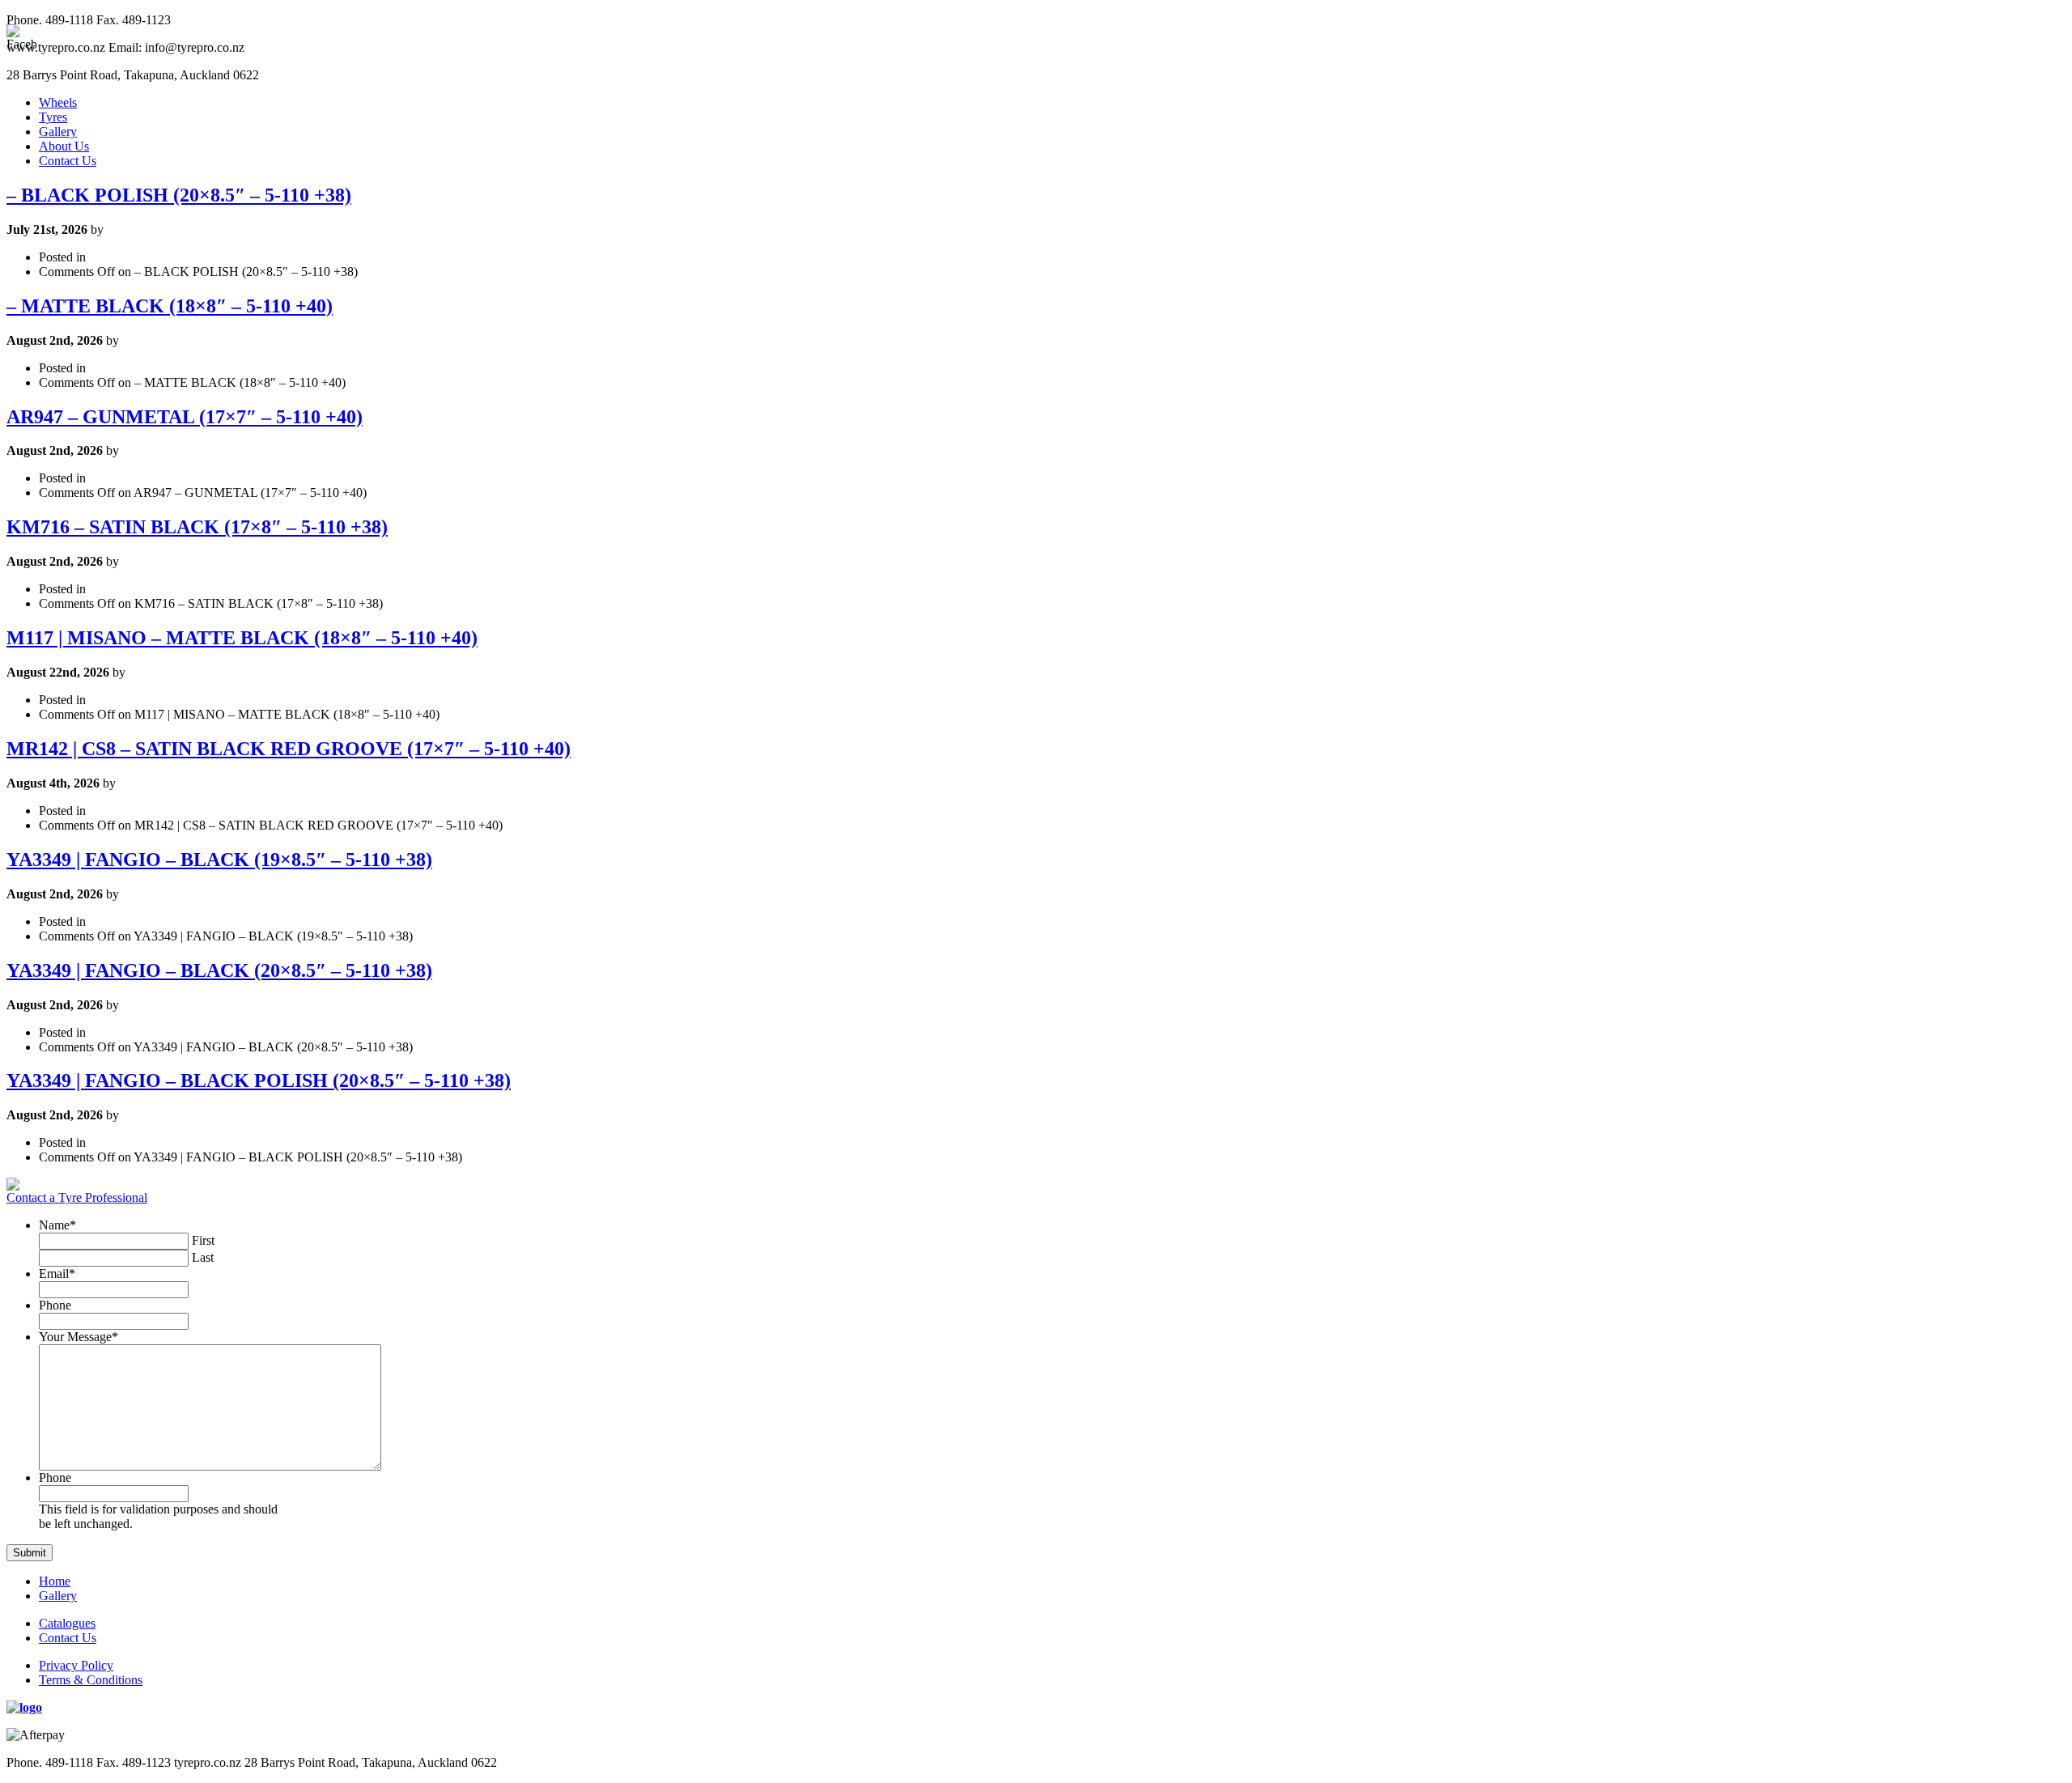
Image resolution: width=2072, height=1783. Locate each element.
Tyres (53, 117)
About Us (64, 146)
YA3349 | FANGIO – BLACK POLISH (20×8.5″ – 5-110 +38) (259, 1080)
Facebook (2051, 465)
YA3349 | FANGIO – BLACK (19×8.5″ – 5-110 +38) (219, 860)
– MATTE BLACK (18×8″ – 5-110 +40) (170, 306)
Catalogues (67, 1623)
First (203, 1240)
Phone (55, 1305)
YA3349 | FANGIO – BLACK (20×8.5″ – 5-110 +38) (219, 970)
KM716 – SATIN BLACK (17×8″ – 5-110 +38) (197, 527)
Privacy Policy (76, 1665)
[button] (30, 1553)
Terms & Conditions (91, 1680)
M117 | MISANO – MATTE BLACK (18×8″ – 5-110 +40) (242, 638)
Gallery (58, 132)
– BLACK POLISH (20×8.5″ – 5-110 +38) (179, 195)
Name (57, 1225)
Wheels (58, 102)
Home (55, 1581)
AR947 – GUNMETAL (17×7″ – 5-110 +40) (185, 417)
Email (57, 1274)
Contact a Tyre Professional (77, 1197)
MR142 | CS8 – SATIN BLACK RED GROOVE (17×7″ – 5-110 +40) (289, 749)
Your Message (79, 1337)
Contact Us (68, 161)
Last (203, 1257)
